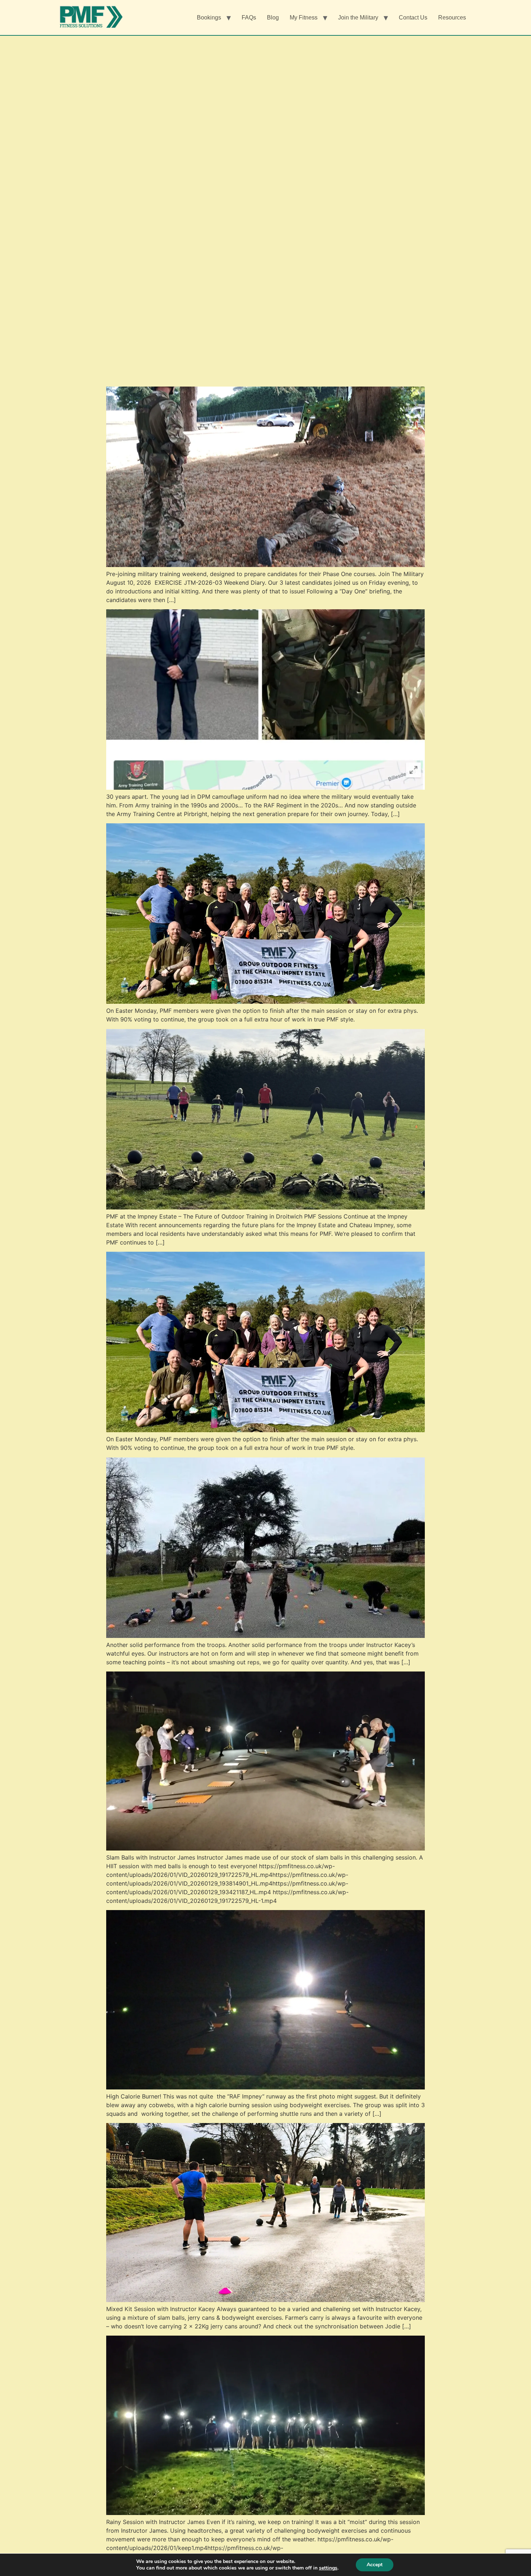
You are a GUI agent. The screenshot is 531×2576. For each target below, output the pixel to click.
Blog (273, 18)
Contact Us (413, 18)
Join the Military (358, 18)
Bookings (209, 18)
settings (328, 2568)
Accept (375, 2565)
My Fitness (304, 18)
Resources (452, 18)
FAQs (249, 18)
